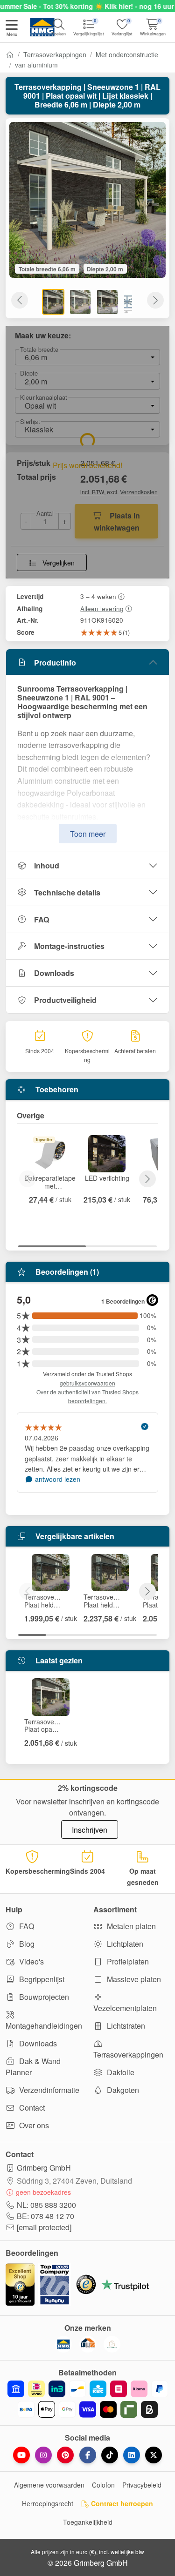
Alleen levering (102, 608)
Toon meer (88, 834)
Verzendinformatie (48, 2090)
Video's (31, 1961)
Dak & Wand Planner (33, 2067)
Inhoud (47, 865)
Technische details (67, 892)
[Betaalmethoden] (87, 2399)
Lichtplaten (124, 1944)
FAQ (42, 919)
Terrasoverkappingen (55, 54)
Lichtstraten (125, 2026)
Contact (31, 2108)
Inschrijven (90, 1830)
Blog (26, 1944)
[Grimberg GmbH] (112, 2344)
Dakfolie (120, 2072)
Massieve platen (133, 1979)
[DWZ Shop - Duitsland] (88, 2344)
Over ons (33, 2125)
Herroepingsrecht (48, 2503)
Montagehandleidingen (44, 2026)
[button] (12, 29)
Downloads (54, 973)
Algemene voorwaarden (49, 2485)
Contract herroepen (121, 2503)
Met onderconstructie (127, 54)
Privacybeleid (142, 2485)
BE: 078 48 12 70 (45, 2216)
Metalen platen (130, 1926)
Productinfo (55, 662)
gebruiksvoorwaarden (87, 1383)
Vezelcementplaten (125, 2008)
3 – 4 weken (98, 596)
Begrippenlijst (41, 1979)
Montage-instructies (69, 946)
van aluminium (36, 65)
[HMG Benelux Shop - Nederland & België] (63, 2344)
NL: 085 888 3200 (46, 2205)
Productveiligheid (65, 1000)
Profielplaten (127, 1961)
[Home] (10, 54)
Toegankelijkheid (88, 2522)
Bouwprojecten (43, 1997)
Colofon (103, 2485)
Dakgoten (122, 2090)
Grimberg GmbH (44, 2168)
